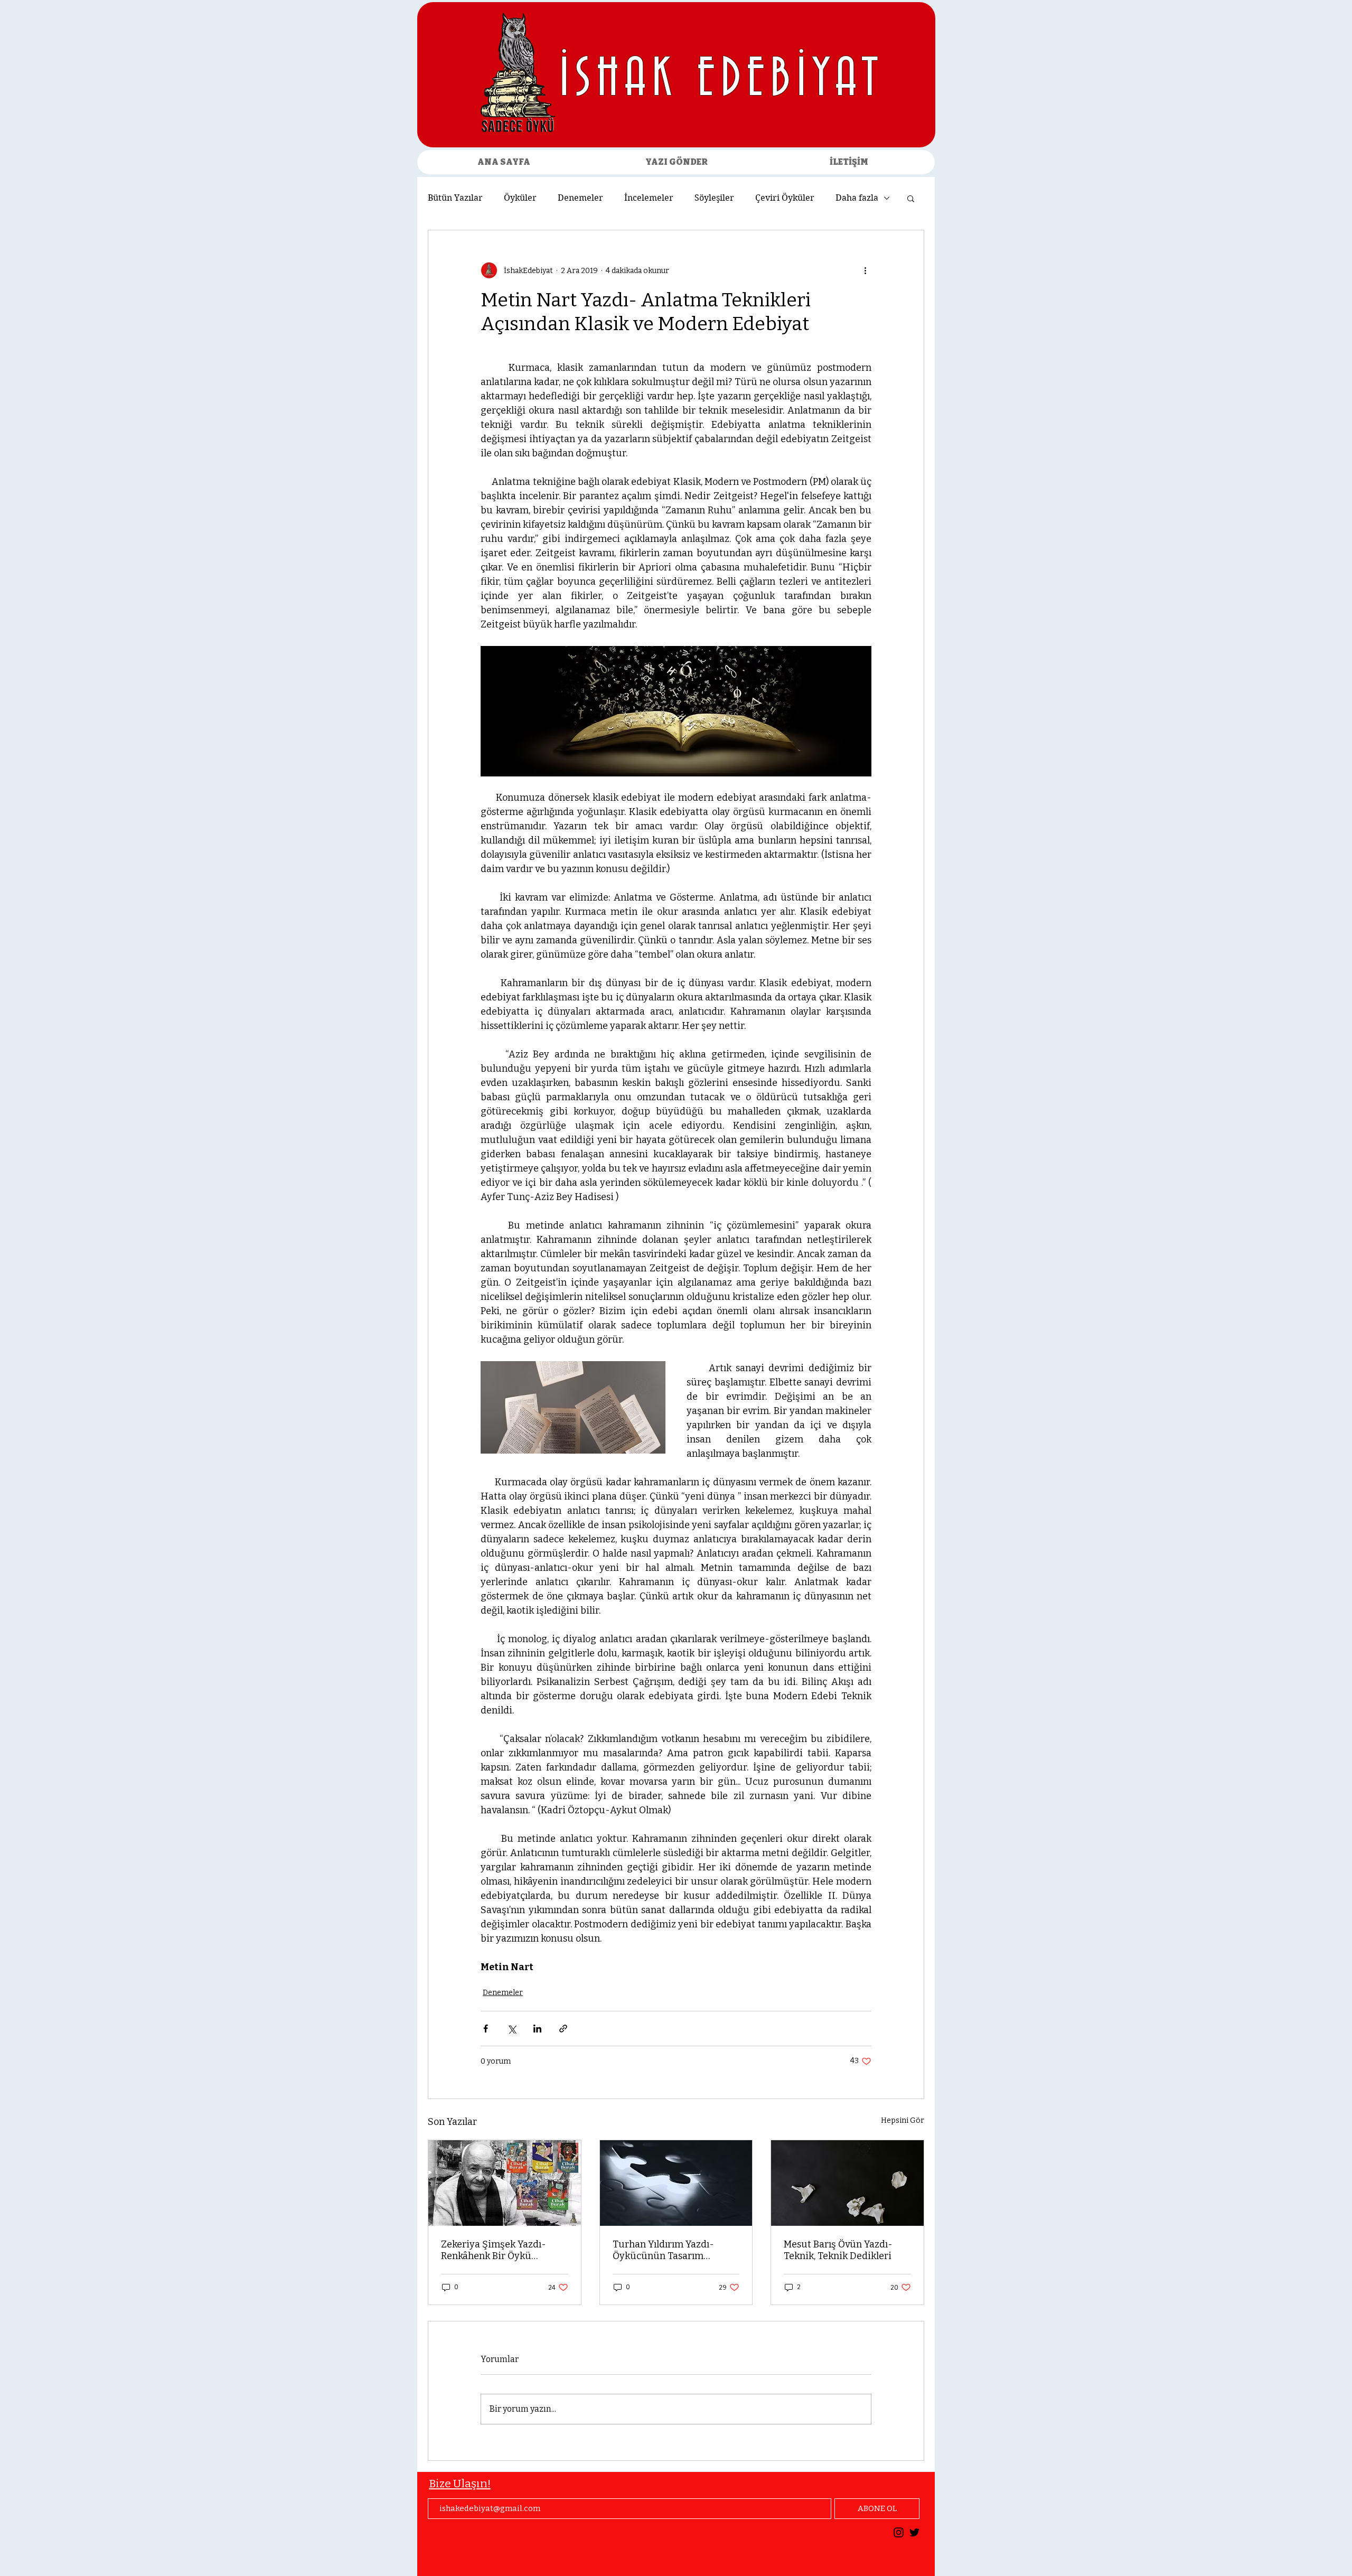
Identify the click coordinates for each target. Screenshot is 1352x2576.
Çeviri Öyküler (785, 198)
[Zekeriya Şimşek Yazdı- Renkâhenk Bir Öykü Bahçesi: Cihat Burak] (505, 2183)
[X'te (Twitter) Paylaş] (511, 2029)
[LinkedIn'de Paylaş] (537, 2029)
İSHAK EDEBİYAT (722, 80)
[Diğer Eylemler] (865, 270)
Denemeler (580, 198)
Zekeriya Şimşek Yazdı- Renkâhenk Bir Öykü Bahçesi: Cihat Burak (494, 2250)
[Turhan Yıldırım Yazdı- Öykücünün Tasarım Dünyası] (676, 2183)
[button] (911, 198)
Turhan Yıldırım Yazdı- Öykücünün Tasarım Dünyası (663, 2250)
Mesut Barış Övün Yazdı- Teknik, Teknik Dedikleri (838, 2250)
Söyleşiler (714, 198)
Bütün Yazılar (455, 198)
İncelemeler (649, 198)
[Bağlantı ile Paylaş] (563, 2029)
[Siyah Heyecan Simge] (914, 2532)
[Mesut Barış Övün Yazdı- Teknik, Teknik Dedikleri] (847, 2183)
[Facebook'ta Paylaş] (486, 2029)
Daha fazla (857, 198)
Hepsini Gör (903, 2120)
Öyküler (520, 198)
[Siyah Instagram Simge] (899, 2532)
